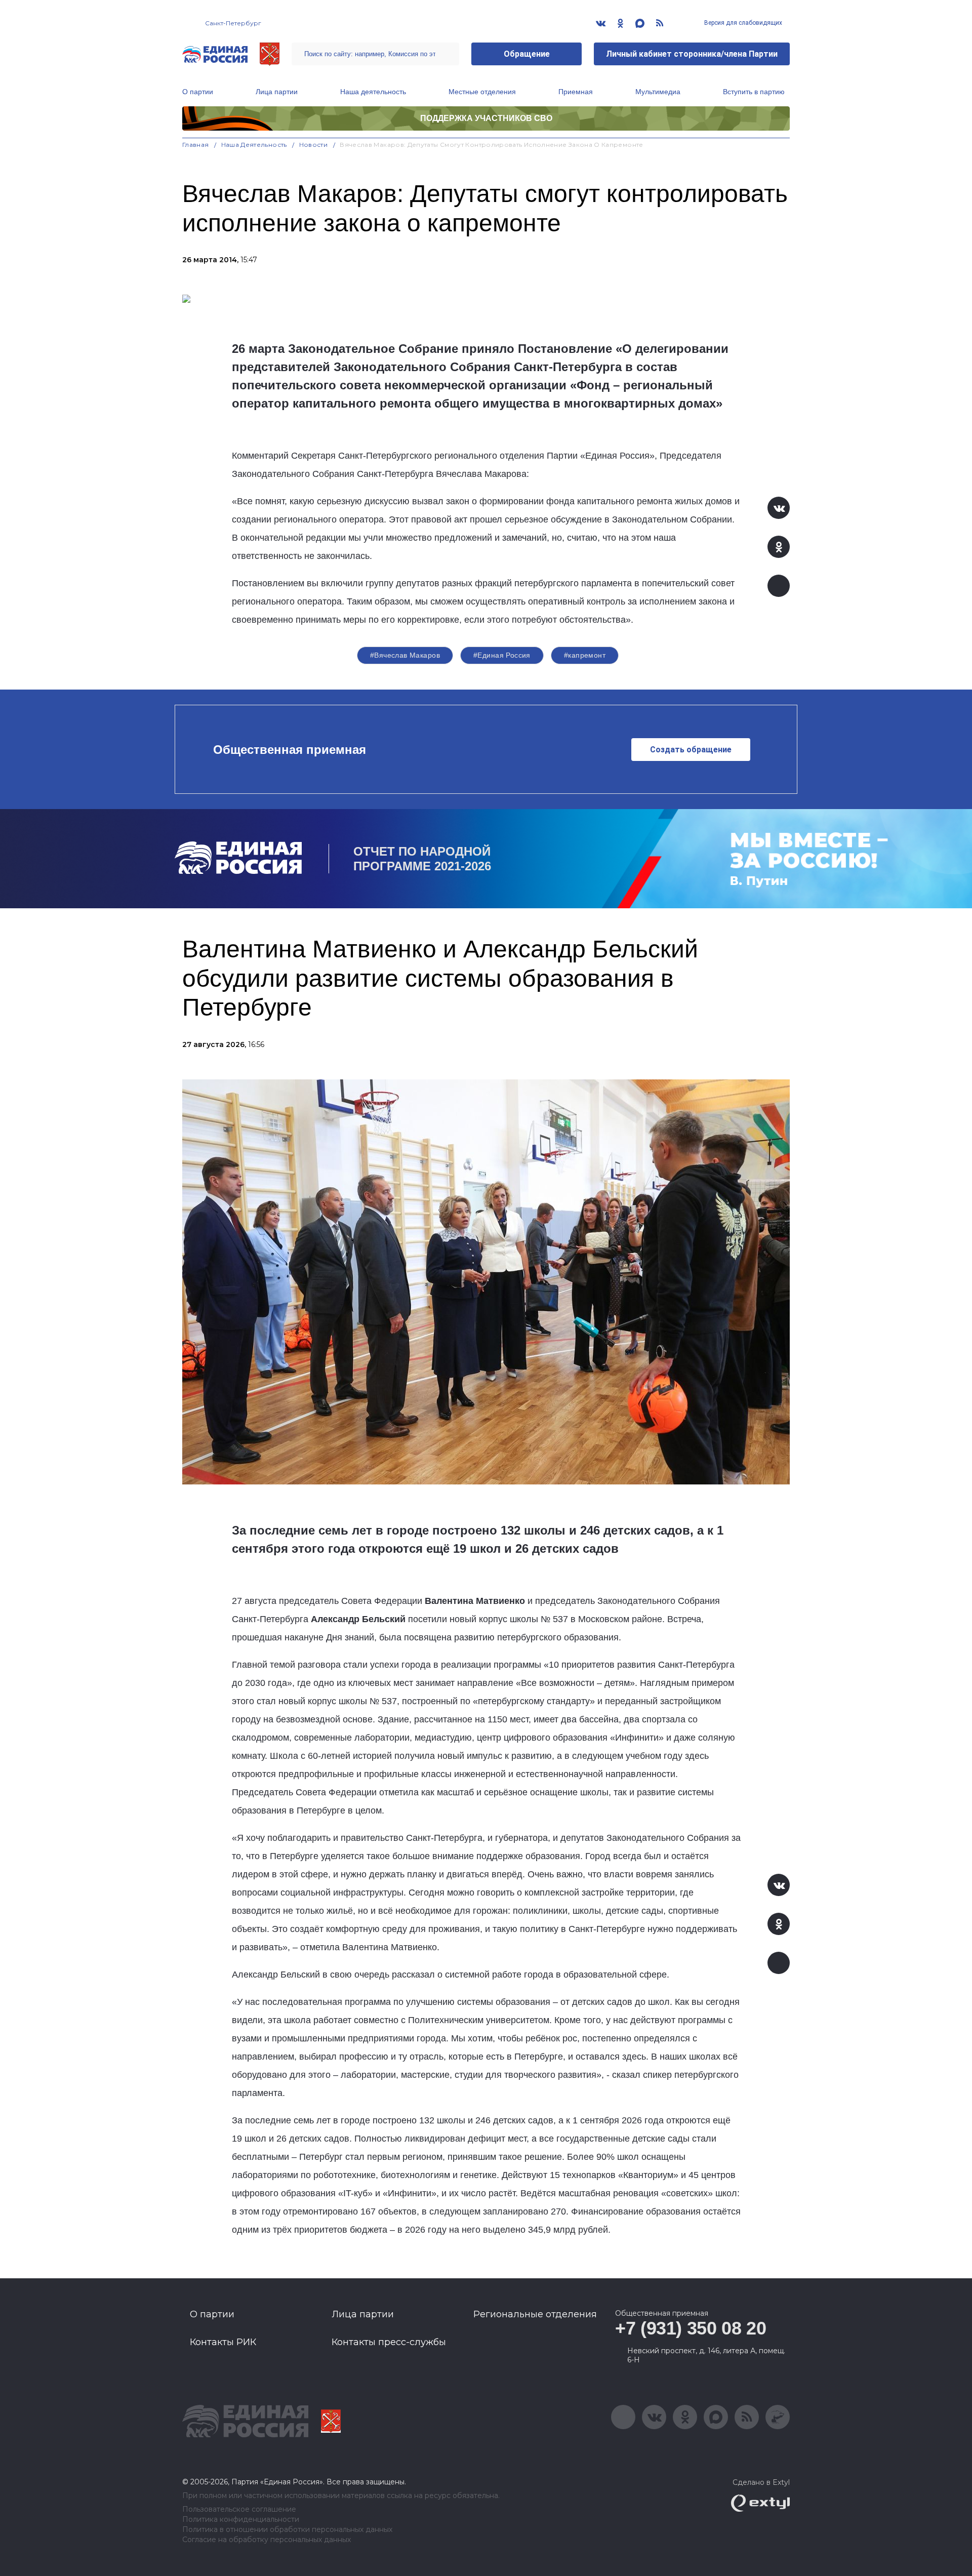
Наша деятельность (373, 92)
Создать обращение (691, 750)
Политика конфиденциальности (241, 2520)
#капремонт (585, 655)
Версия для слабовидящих (742, 23)
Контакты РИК (223, 2342)
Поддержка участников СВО (486, 118)
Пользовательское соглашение (239, 2509)
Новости (314, 145)
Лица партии (277, 92)
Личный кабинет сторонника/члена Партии (692, 54)
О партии (198, 92)
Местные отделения (482, 92)
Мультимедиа (658, 92)
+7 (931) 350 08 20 (691, 2328)
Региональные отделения (535, 2314)
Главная (196, 145)
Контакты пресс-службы (389, 2342)
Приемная (576, 92)
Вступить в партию (754, 92)
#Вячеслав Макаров (405, 655)
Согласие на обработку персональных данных (267, 2540)
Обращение (527, 54)
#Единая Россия (502, 655)
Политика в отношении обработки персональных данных (287, 2530)
